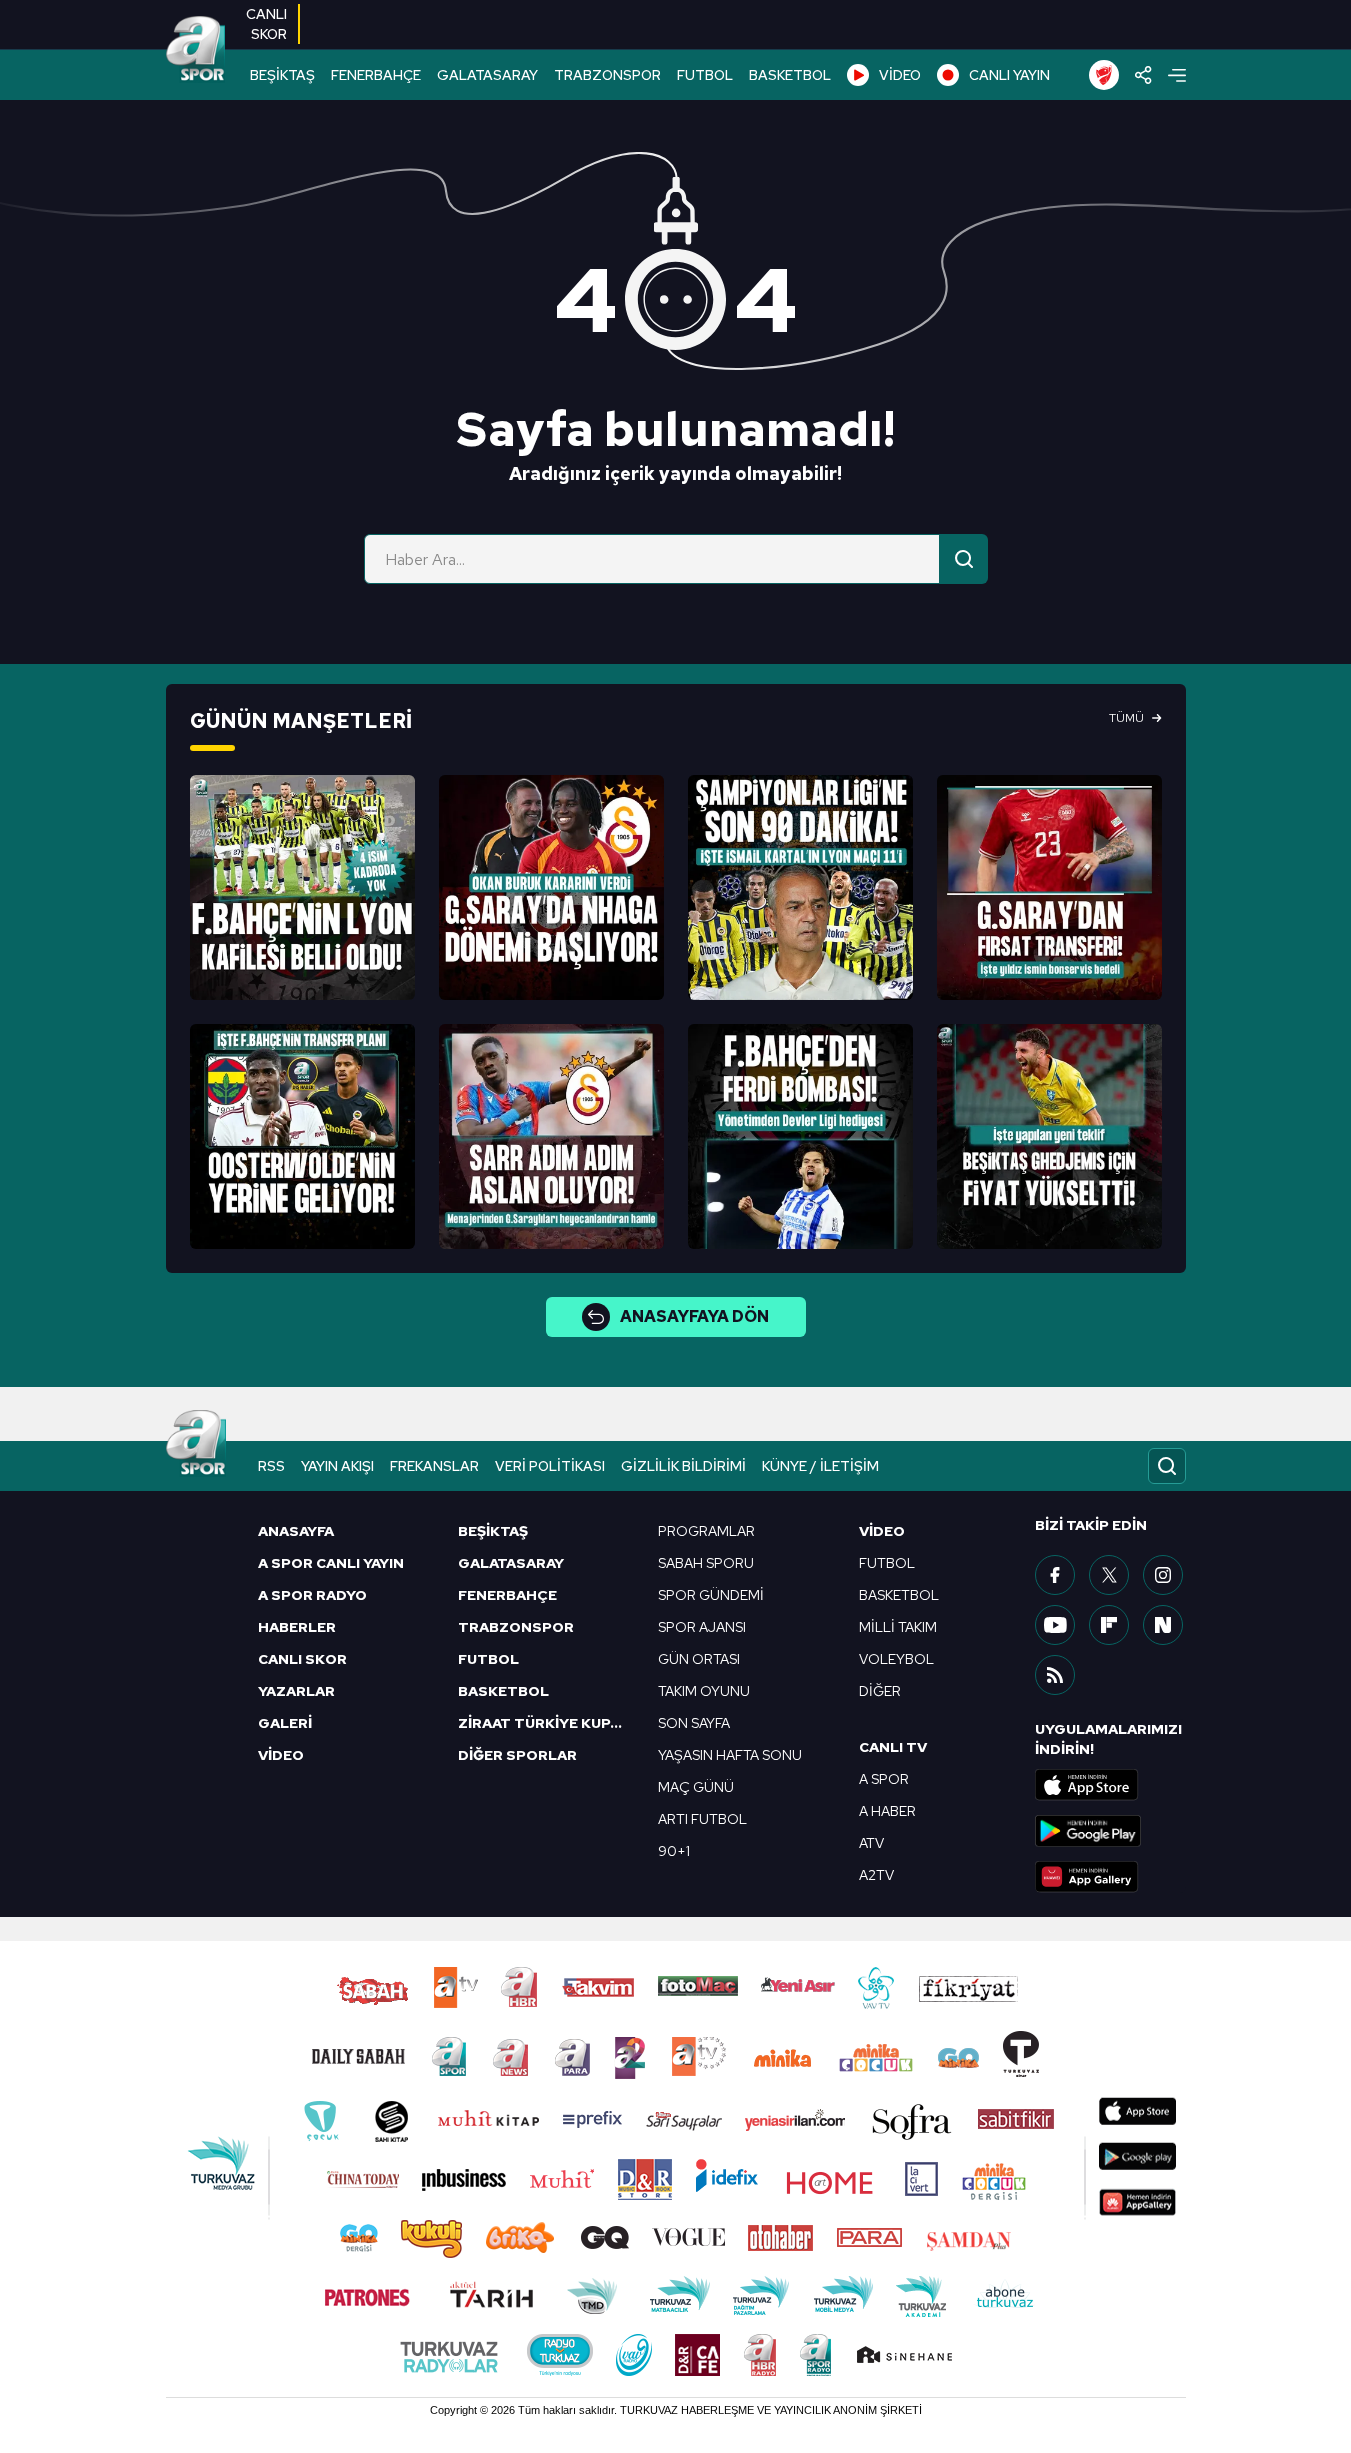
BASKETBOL (790, 75)
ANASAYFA (296, 1531)
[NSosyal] (1163, 1625)
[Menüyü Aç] (1177, 75)
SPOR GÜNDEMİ (711, 1595)
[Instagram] (1163, 1575)
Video (882, 1531)
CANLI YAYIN (1009, 75)
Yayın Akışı (337, 1466)
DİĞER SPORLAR (517, 1755)
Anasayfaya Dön (694, 1316)
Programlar (706, 1531)
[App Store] (1110, 1785)
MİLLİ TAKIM (898, 1627)
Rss (271, 1466)
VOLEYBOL (896, 1659)
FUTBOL (705, 75)
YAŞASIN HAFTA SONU (730, 1755)
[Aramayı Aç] (1167, 1466)
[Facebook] (1055, 1575)
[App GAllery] (1110, 1877)
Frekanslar (434, 1466)
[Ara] (964, 559)
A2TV (876, 1875)
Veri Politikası (550, 1466)
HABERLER (297, 1627)
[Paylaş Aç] (1143, 75)
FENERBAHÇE (376, 75)
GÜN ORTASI (699, 1659)
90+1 (674, 1851)
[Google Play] (1110, 1831)
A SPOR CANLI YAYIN (331, 1563)
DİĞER (880, 1691)
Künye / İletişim (820, 1466)
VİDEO (900, 75)
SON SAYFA (694, 1723)
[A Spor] (196, 50)
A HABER (887, 1811)
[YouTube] (1055, 1625)
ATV (871, 1843)
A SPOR (884, 1779)
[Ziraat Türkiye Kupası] (1104, 75)
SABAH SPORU (706, 1563)
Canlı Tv (893, 1747)
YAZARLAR (296, 1691)
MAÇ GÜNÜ (696, 1787)
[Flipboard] (1109, 1625)
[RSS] (1055, 1675)
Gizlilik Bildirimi (683, 1466)
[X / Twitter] (1109, 1575)
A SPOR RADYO (312, 1595)
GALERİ (285, 1723)
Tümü (1126, 718)
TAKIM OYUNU (704, 1691)
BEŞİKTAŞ (282, 75)
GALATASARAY (487, 75)
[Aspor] (302, 887)
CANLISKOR (266, 24)
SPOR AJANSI (702, 1627)
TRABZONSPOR (607, 75)
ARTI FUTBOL (702, 1819)
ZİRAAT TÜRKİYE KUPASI (546, 1723)
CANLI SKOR (302, 1659)
